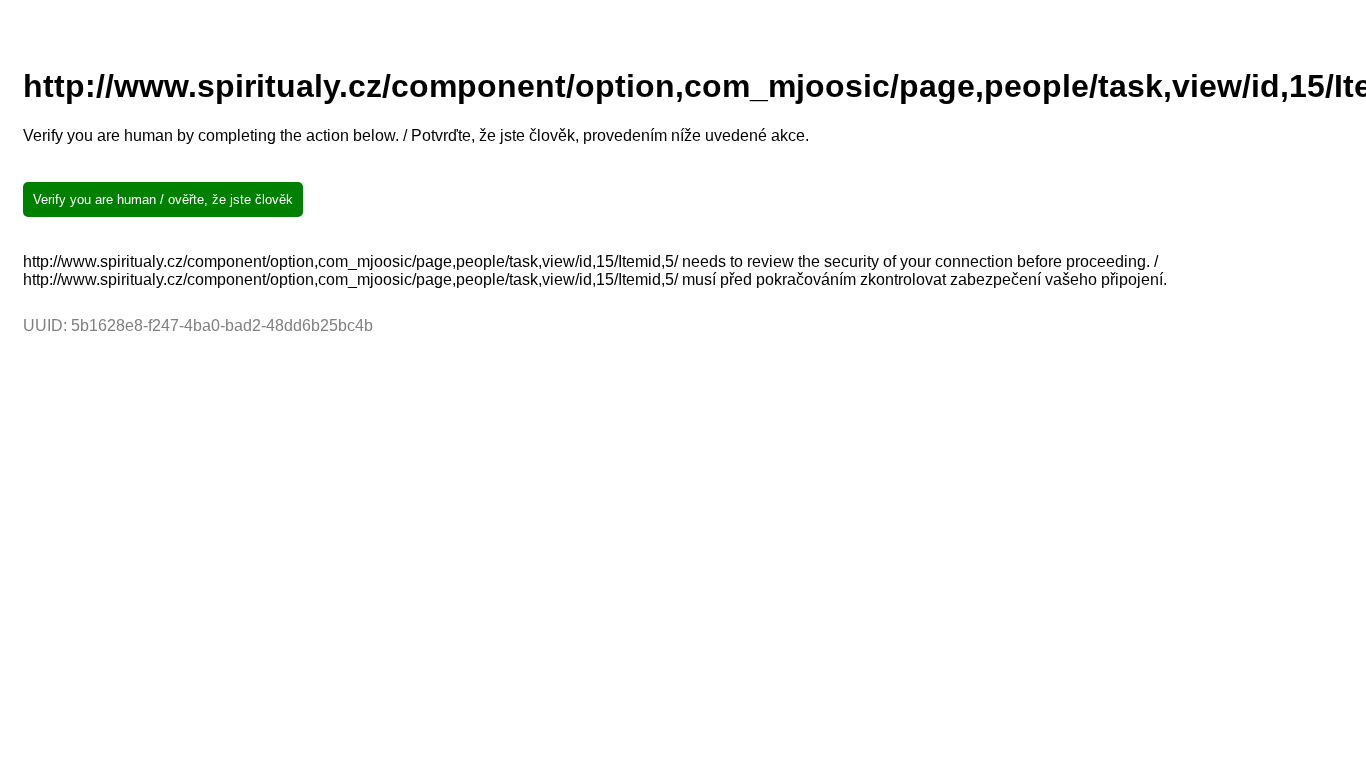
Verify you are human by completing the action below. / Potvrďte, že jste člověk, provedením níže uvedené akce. (416, 135)
